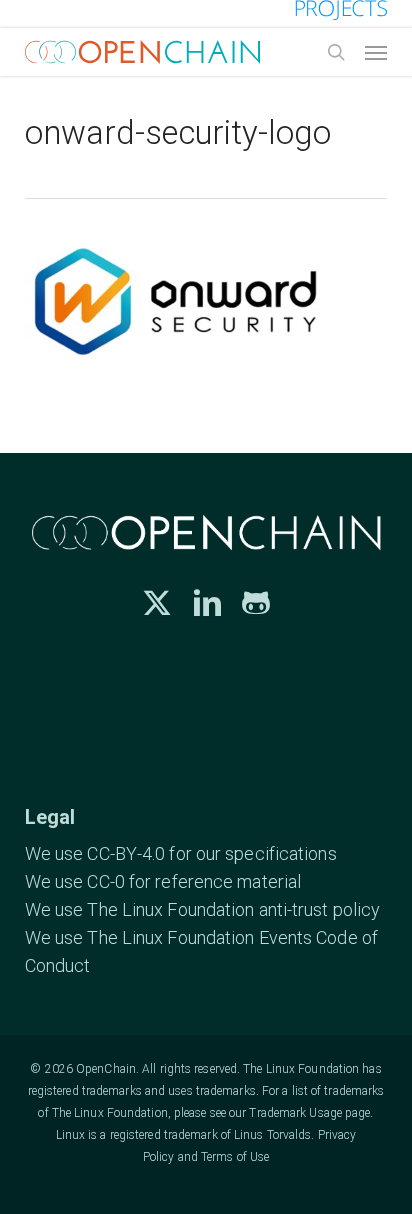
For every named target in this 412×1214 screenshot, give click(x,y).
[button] (376, 52)
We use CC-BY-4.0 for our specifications (181, 853)
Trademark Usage (295, 1113)
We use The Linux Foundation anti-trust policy (203, 909)
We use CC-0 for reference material (163, 881)
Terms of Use (235, 1157)
